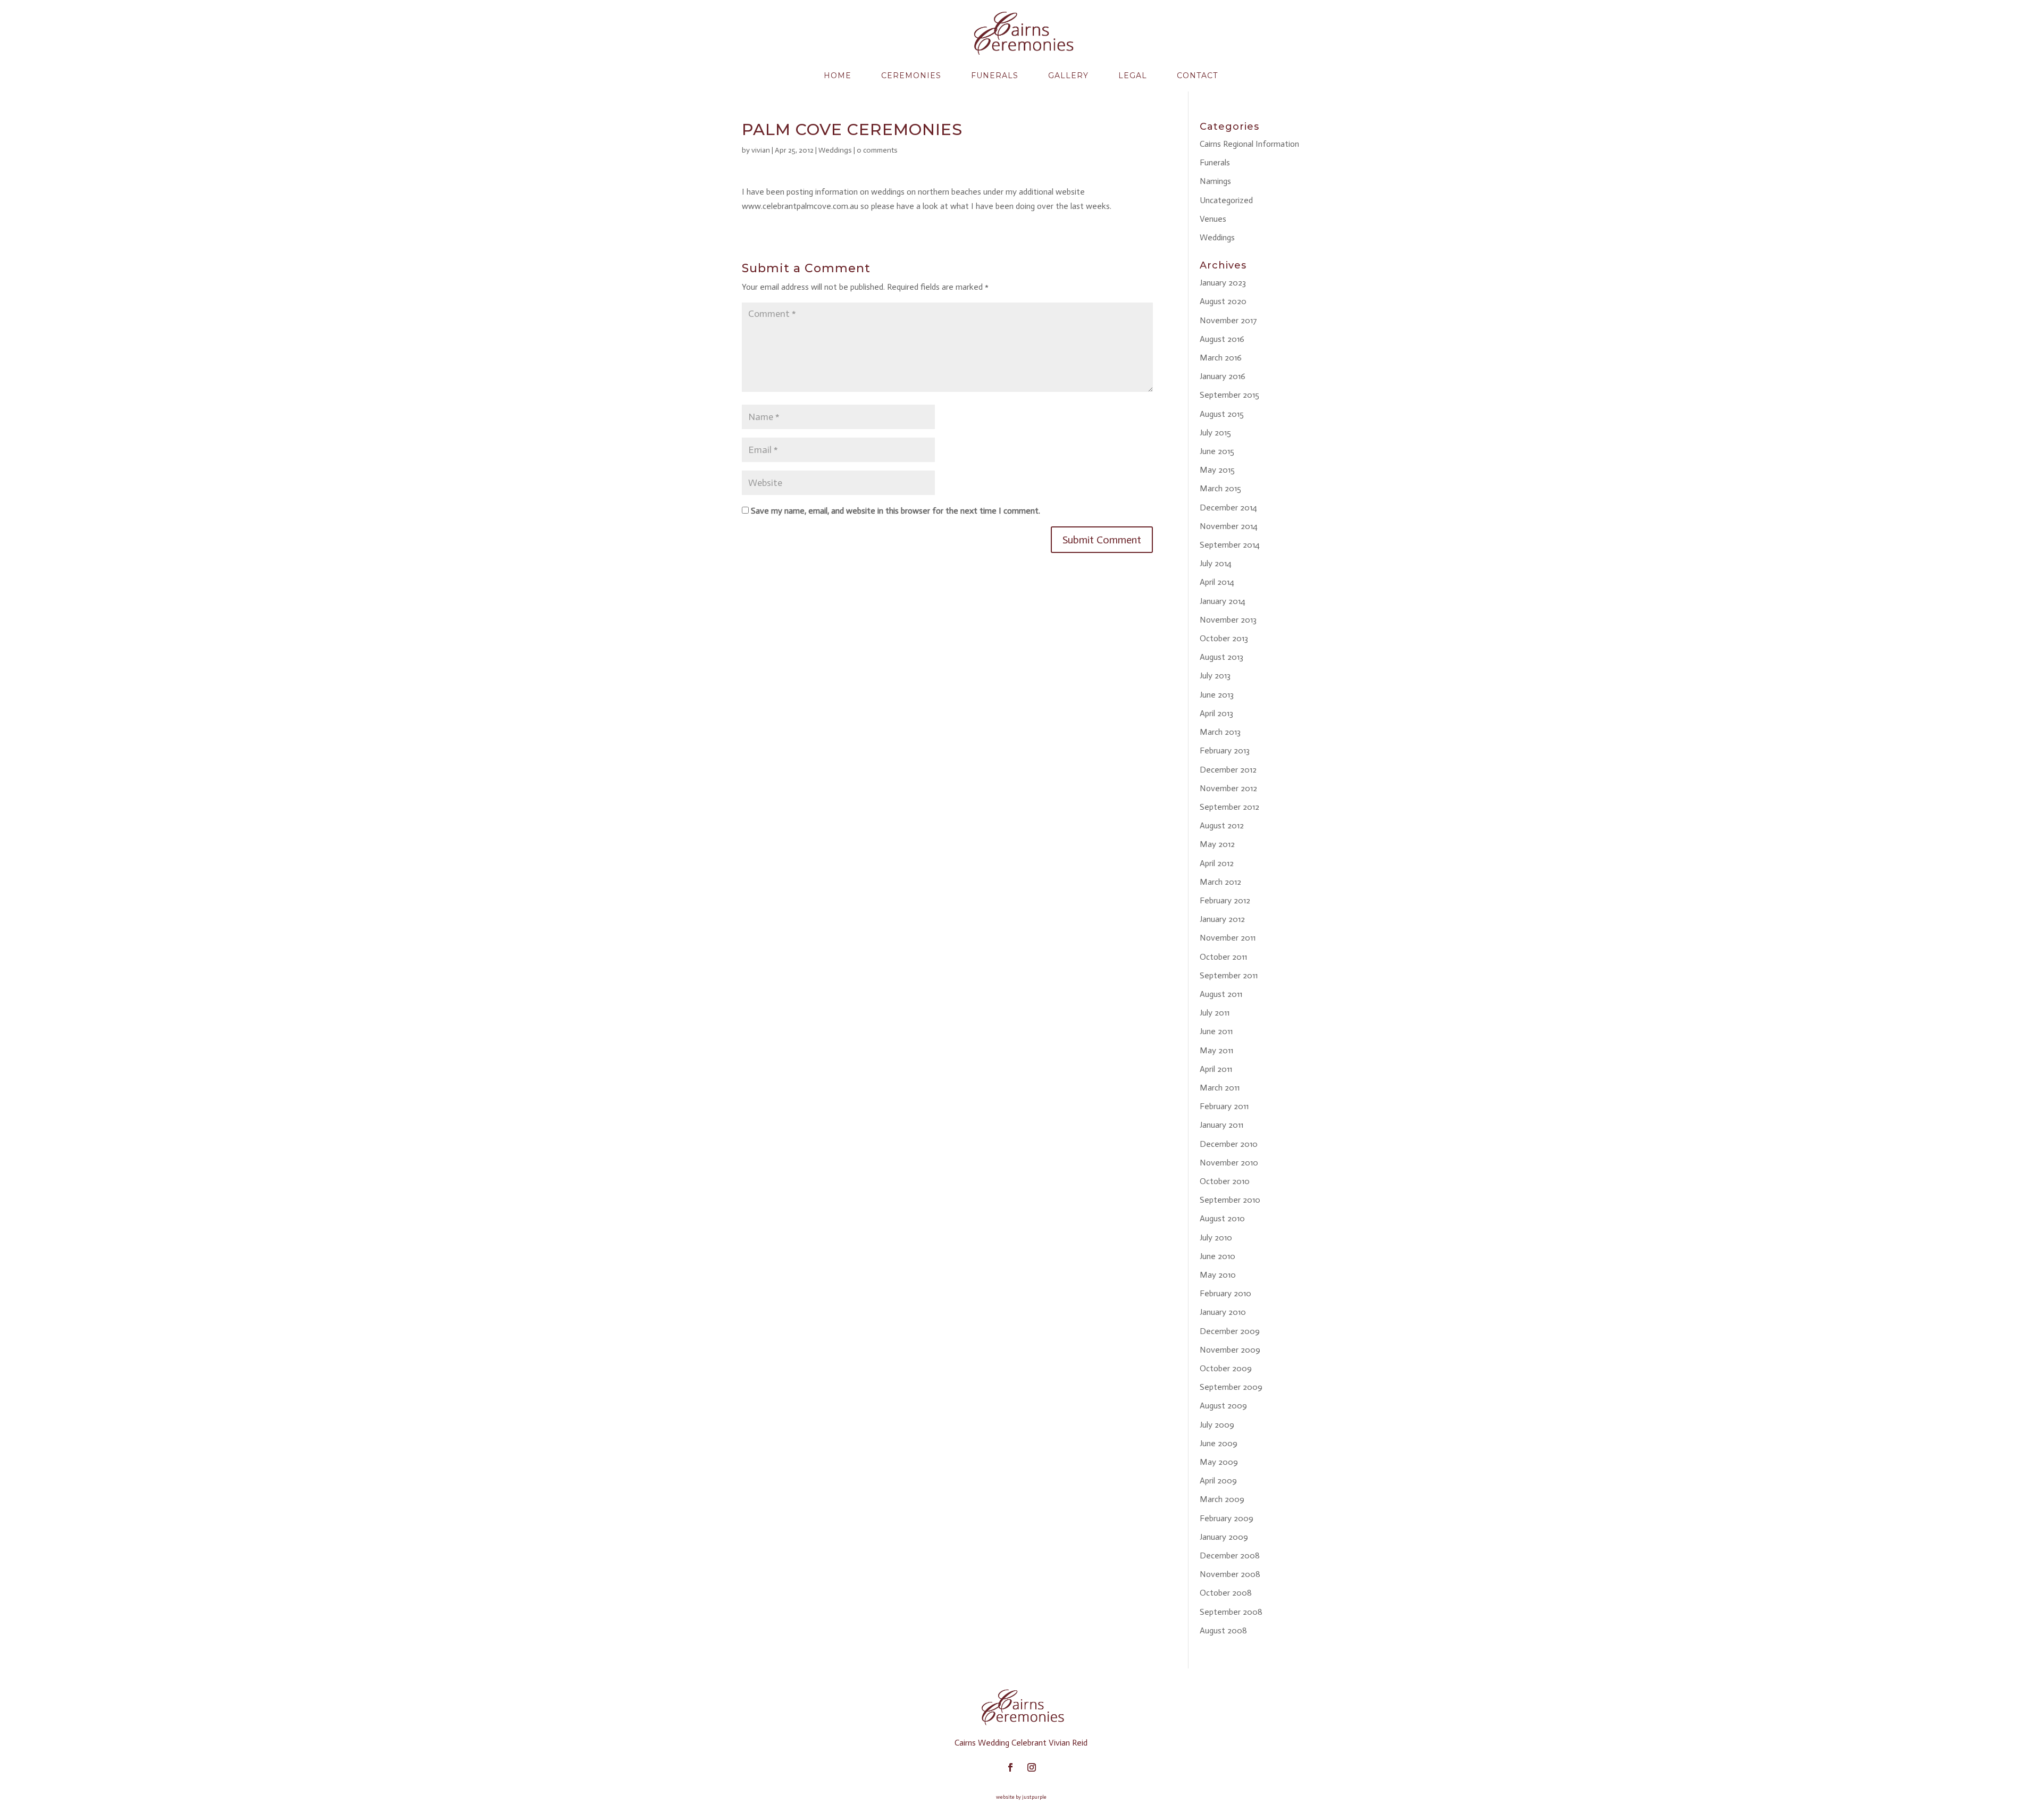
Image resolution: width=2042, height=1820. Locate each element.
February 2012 (1225, 900)
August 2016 (1222, 339)
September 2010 (1230, 1200)
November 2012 (1228, 788)
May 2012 (1217, 844)
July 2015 (1215, 433)
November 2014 (1229, 526)
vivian (761, 150)
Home (838, 76)
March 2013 (1220, 732)
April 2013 (1216, 713)
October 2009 (1226, 1368)
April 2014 (1217, 582)
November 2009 (1230, 1350)
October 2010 (1225, 1181)
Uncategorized (1226, 200)
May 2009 (1219, 1462)
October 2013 (1224, 638)
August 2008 (1223, 1630)
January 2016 (1223, 376)
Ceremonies (911, 76)
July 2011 (1215, 1013)
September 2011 (1229, 975)
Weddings (835, 150)
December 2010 (1229, 1144)
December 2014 (1228, 508)
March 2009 (1222, 1499)
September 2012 (1229, 807)
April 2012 (1217, 863)
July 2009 (1217, 1425)
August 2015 (1222, 414)
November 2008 (1230, 1574)
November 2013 (1228, 620)
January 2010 (1223, 1312)
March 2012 (1220, 882)
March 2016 (1221, 358)
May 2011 (1216, 1050)
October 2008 (1226, 1593)
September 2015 (1229, 395)
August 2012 (1222, 825)
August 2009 (1223, 1406)
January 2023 (1223, 283)
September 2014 (1230, 545)
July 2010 (1216, 1238)
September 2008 (1231, 1612)
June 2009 (1219, 1443)
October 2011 (1223, 957)
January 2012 (1222, 919)
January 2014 (1223, 601)
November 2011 (1228, 938)
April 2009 (1218, 1481)
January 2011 (1221, 1125)
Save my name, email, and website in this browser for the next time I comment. (896, 511)
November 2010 (1229, 1163)
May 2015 (1217, 470)
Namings (1215, 181)
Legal (1133, 76)
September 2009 (1231, 1387)
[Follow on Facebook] (1010, 1767)
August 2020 (1223, 301)
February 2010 (1225, 1293)
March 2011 (1220, 1088)
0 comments (877, 150)
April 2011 (1216, 1069)
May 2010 (1218, 1275)
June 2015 (1217, 451)
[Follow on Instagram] (1032, 1767)
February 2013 (1225, 750)
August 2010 (1222, 1218)
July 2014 (1216, 563)
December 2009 (1230, 1331)
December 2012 (1228, 770)
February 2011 (1224, 1106)
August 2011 (1221, 994)
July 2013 (1215, 676)
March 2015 (1220, 488)
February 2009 (1227, 1518)
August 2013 (1221, 657)
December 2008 (1230, 1555)
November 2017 (1228, 320)
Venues (1213, 219)
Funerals (995, 76)
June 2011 (1216, 1031)
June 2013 (1217, 695)
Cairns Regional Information (1249, 144)
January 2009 (1224, 1537)
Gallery (1068, 76)
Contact (1197, 76)
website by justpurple (1021, 1797)
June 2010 (1217, 1256)
